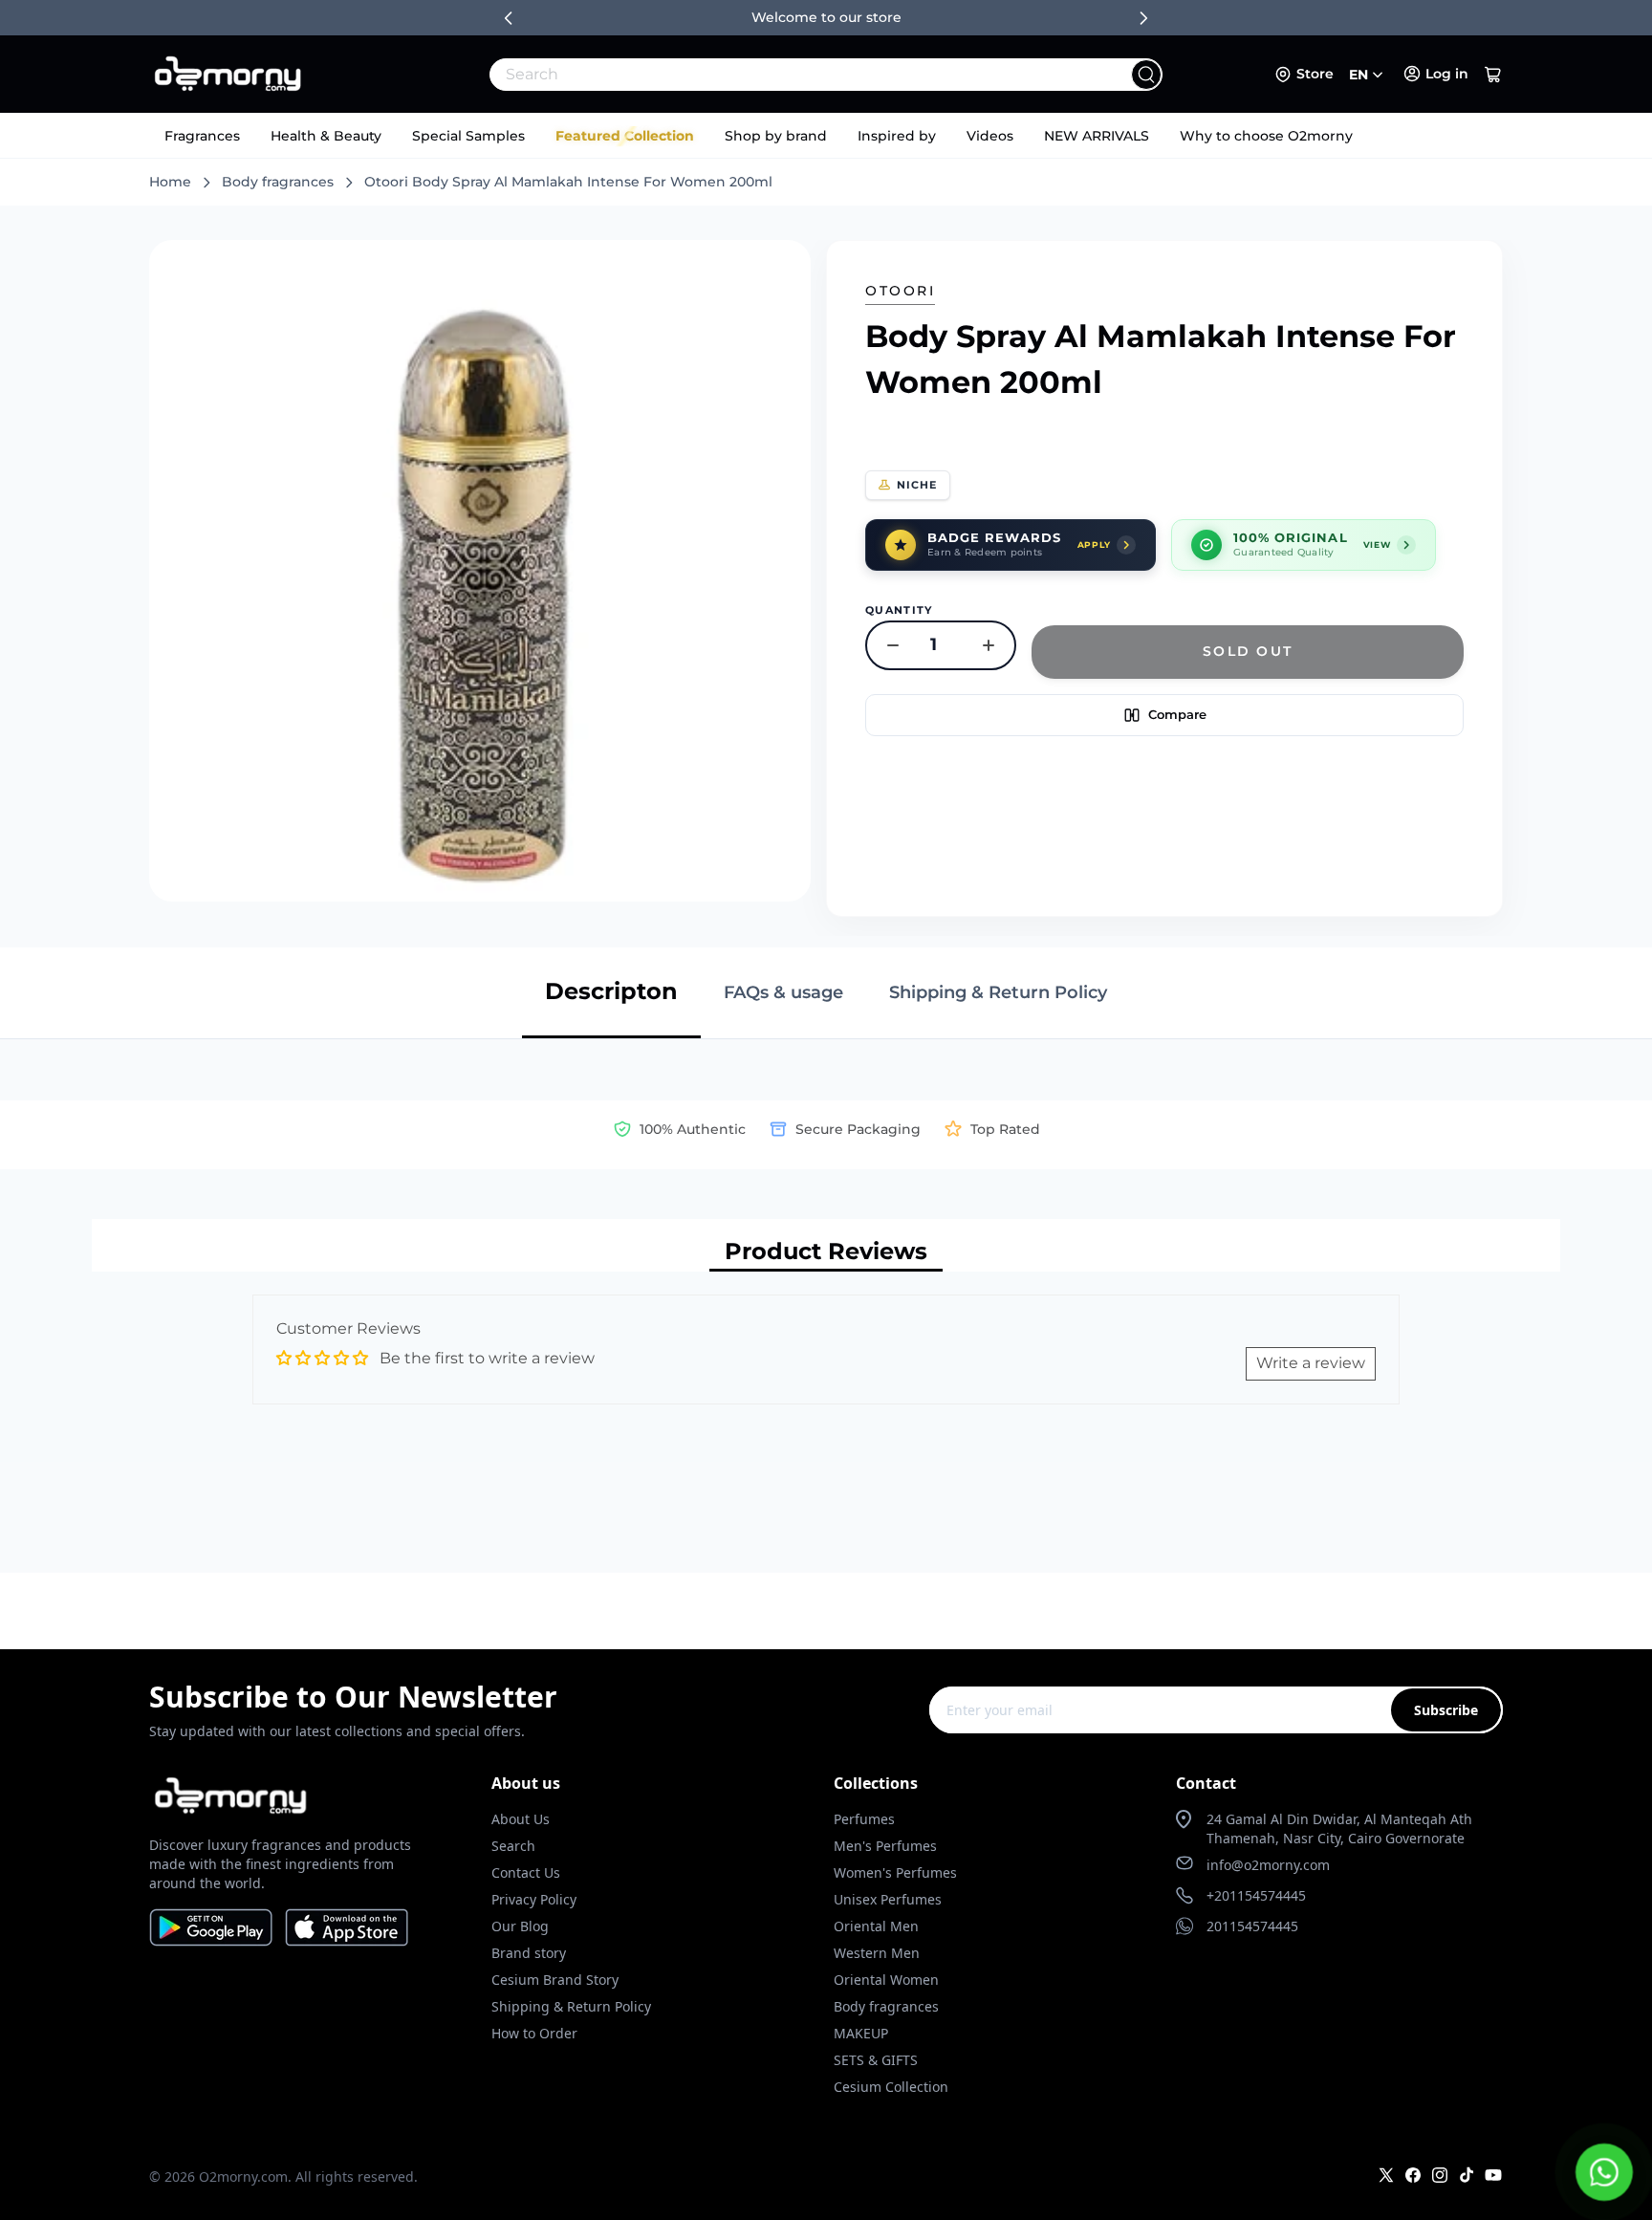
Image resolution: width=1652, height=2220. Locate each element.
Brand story (529, 1953)
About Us (521, 1819)
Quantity (899, 610)
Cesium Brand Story (555, 1980)
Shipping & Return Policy (571, 2006)
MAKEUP (861, 2033)
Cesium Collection (891, 2087)
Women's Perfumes (895, 1872)
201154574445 (1252, 1926)
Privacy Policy (534, 1899)
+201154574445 (1256, 1895)
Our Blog (520, 1926)
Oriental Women (886, 1980)
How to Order (534, 2033)
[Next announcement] (1143, 18)
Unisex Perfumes (888, 1899)
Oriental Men (876, 1926)
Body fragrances (278, 182)
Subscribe (1446, 1710)
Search (513, 1846)
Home (170, 182)
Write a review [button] (1311, 1363)
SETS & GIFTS (876, 2060)
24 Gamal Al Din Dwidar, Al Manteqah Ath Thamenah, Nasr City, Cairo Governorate (1339, 1828)
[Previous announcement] (509, 18)
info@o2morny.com (1268, 1865)
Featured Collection (625, 136)
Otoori (900, 291)
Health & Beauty (326, 136)
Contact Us (526, 1872)
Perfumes (864, 1819)
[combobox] (784, 75)
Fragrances (202, 136)
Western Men (877, 1953)
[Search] (1146, 75)
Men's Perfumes (885, 1846)
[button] (1493, 75)
